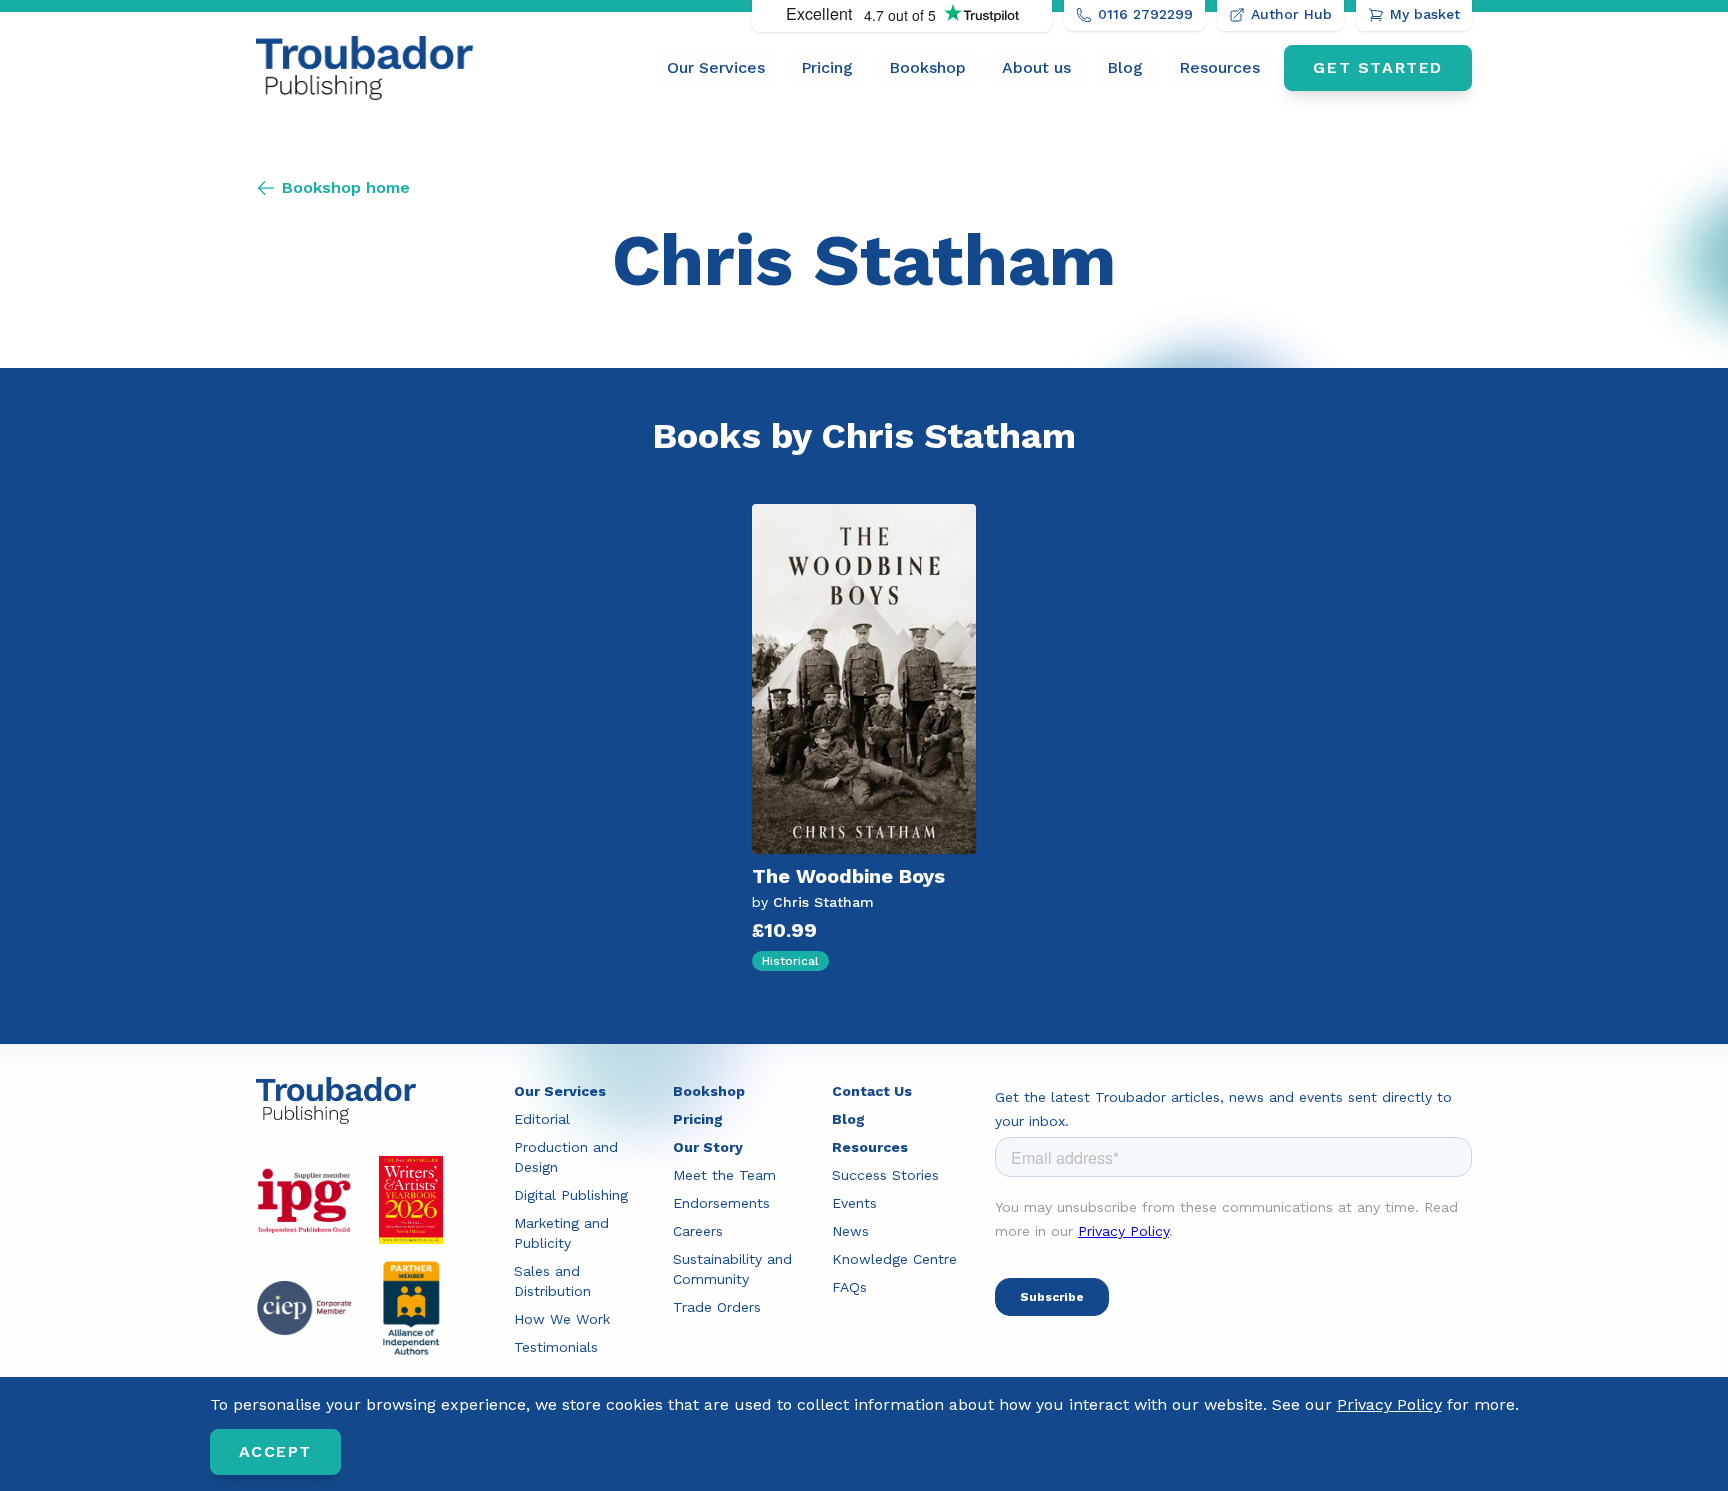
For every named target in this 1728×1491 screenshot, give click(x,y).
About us (1036, 67)
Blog (1125, 67)
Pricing (827, 67)
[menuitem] (716, 68)
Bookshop (927, 67)
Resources (1219, 67)
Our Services (716, 67)
